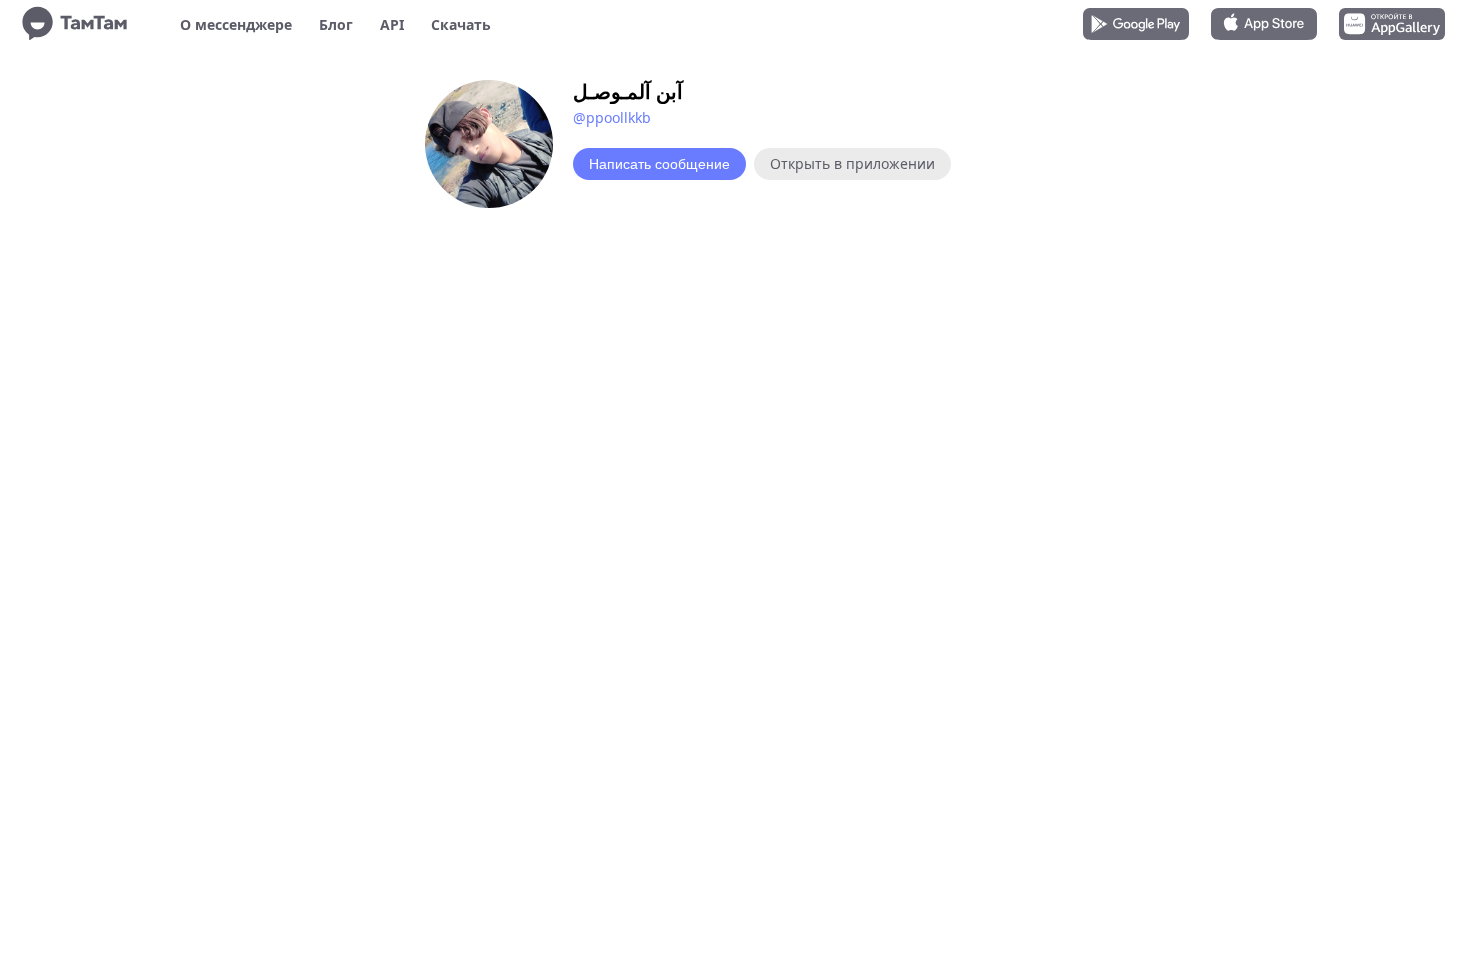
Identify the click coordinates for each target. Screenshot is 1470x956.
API (392, 24)
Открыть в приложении (852, 163)
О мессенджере (236, 24)
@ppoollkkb (612, 117)
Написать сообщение (659, 164)
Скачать (461, 24)
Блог (336, 24)
